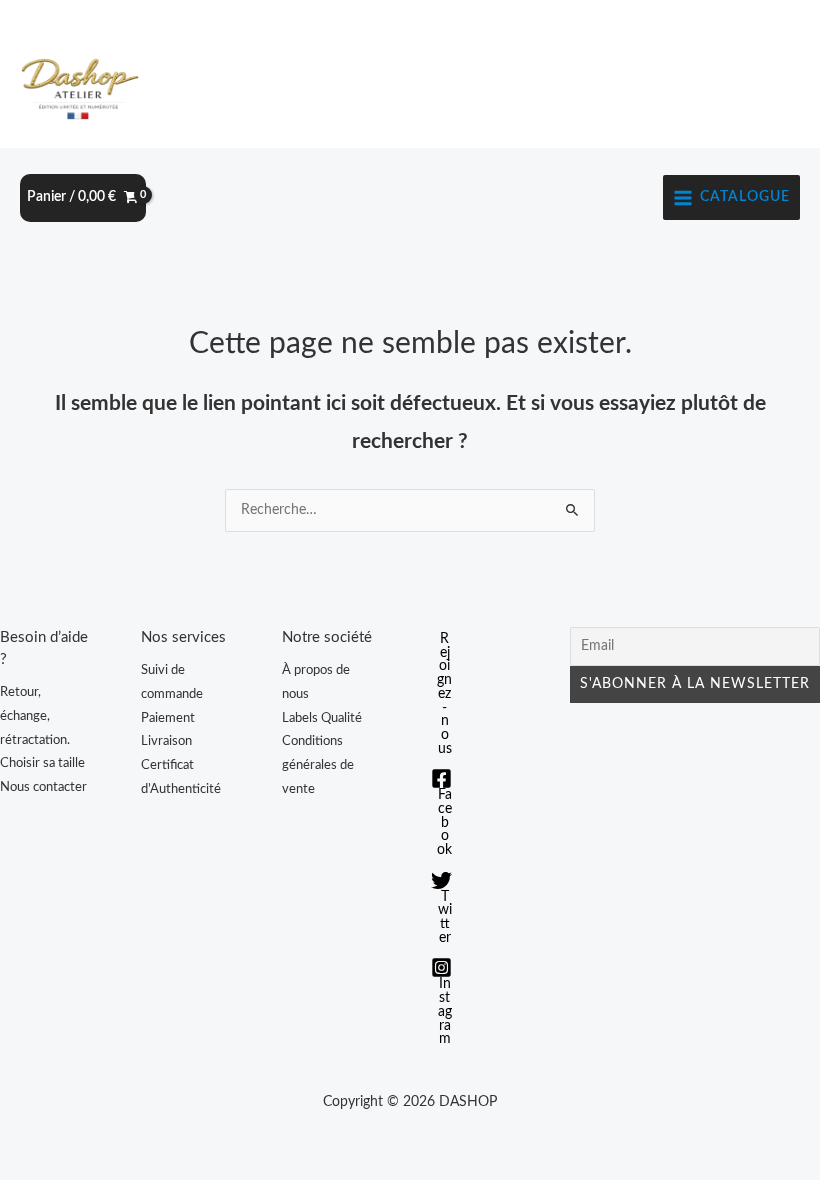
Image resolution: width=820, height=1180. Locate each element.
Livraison (166, 741)
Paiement (168, 718)
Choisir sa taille (42, 763)
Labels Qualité (322, 718)
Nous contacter (43, 787)
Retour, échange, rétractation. (35, 715)
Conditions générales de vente (318, 764)
